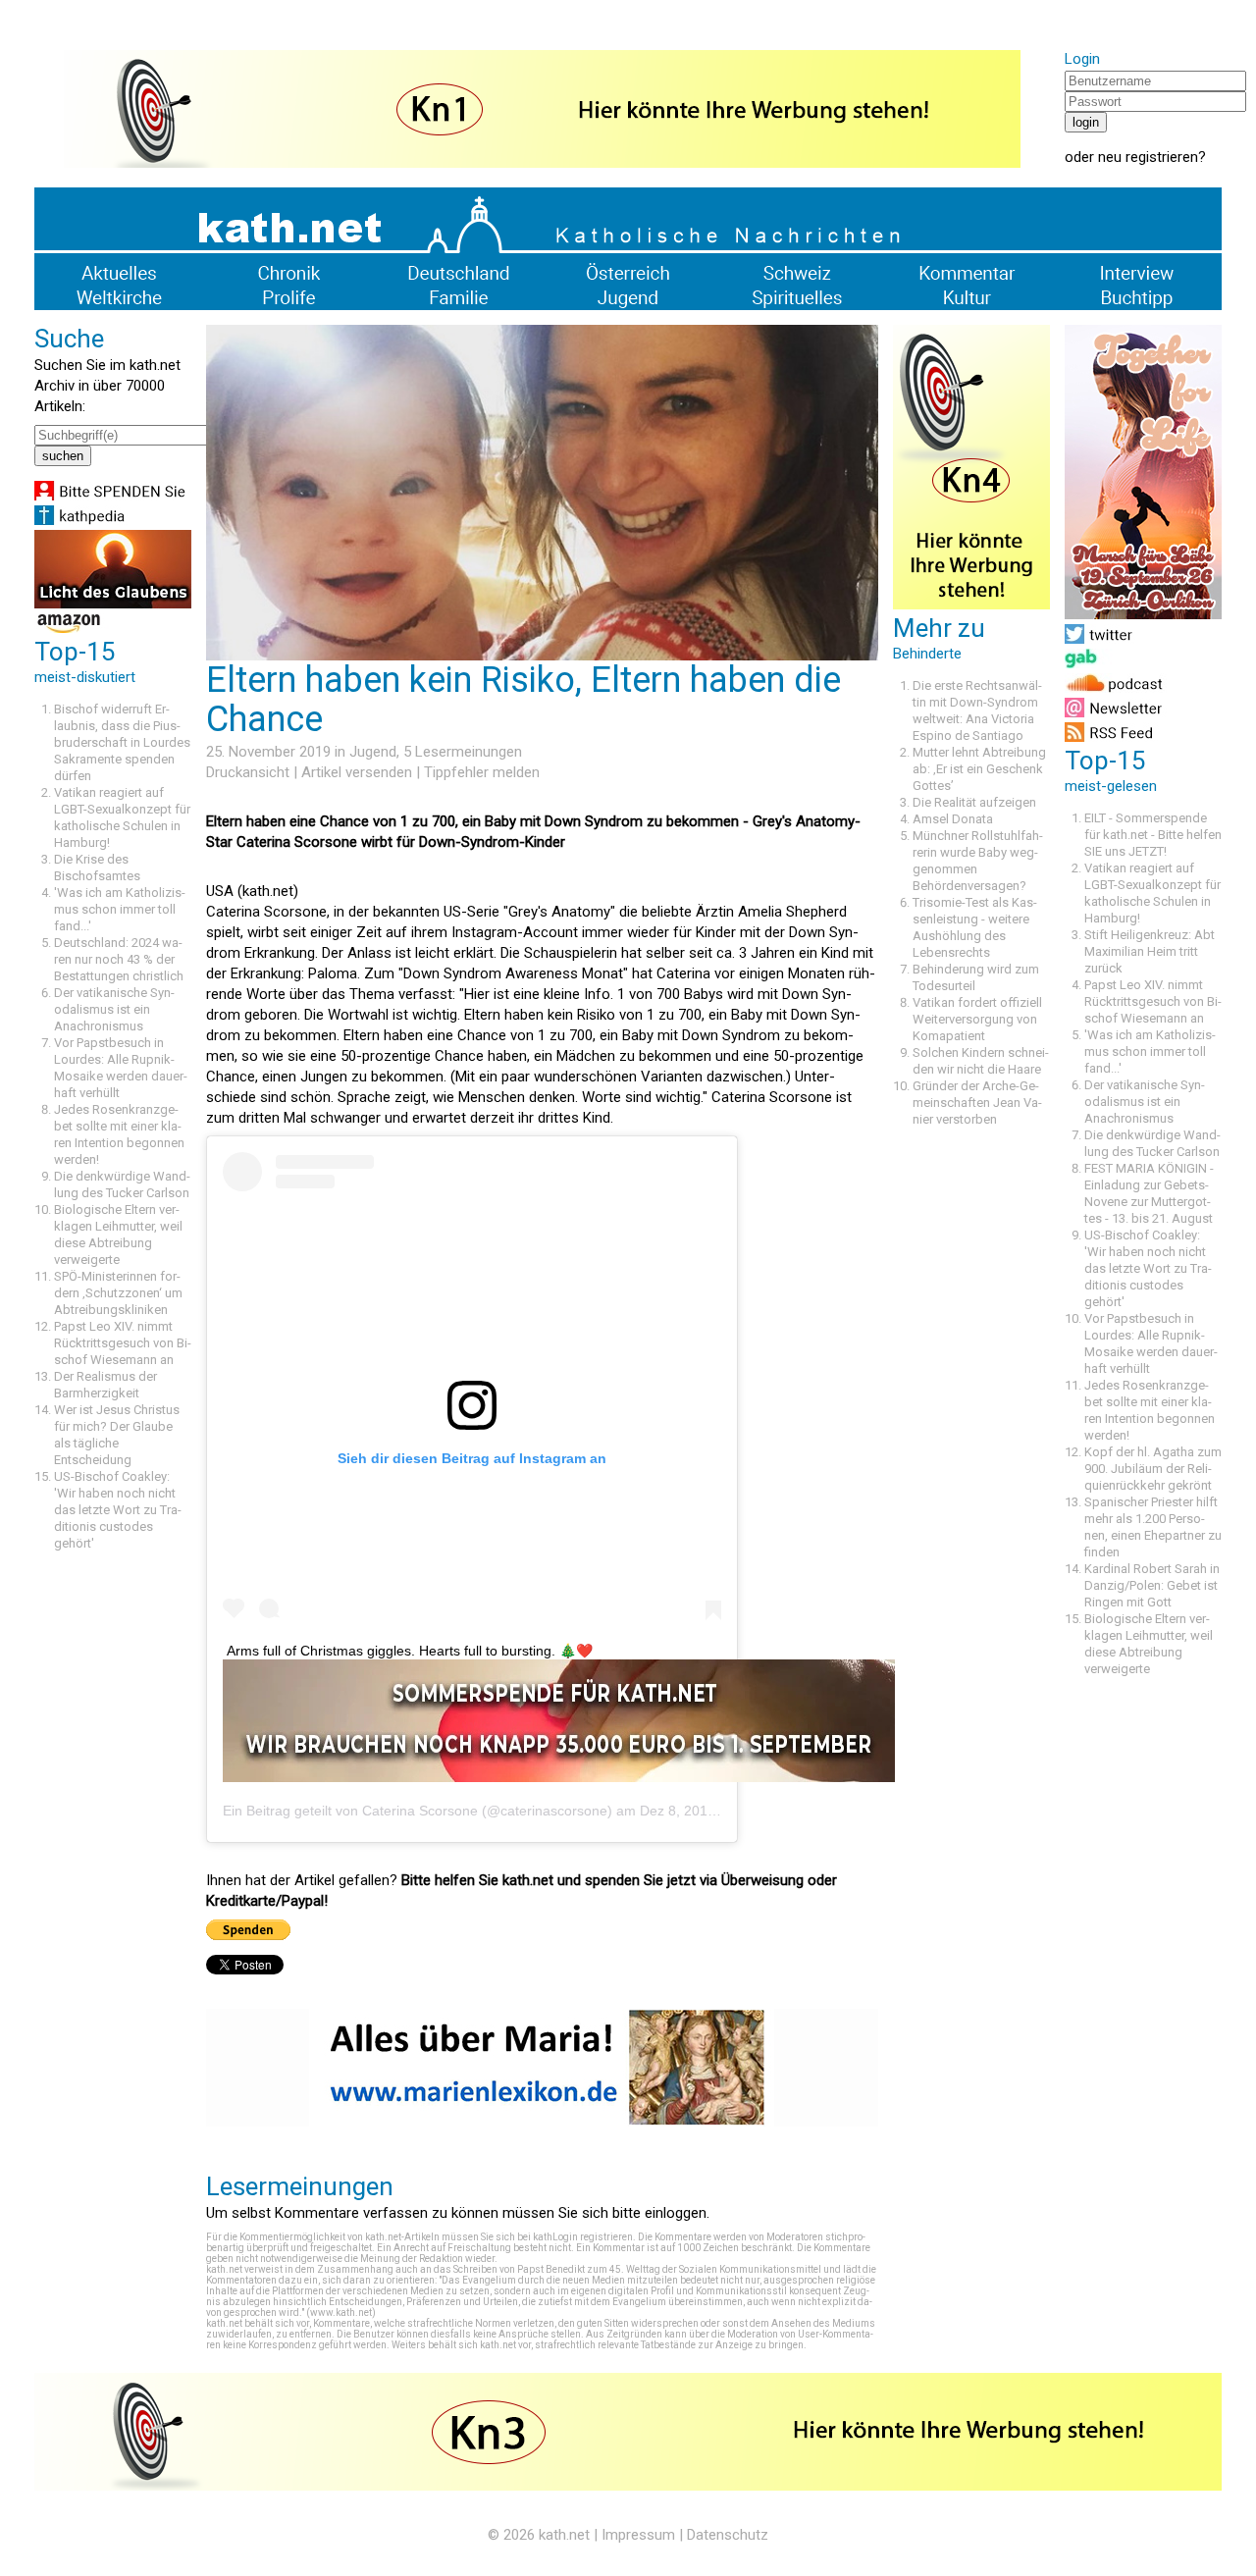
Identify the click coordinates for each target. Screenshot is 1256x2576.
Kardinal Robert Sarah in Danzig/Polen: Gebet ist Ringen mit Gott (1152, 1585)
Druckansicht (248, 772)
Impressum (638, 2535)
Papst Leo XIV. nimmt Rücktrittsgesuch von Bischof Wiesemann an (123, 1343)
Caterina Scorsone (420, 1811)
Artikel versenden (357, 772)
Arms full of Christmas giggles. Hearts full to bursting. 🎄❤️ (410, 1651)
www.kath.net (341, 2313)
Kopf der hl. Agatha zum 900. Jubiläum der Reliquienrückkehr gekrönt (1153, 1469)
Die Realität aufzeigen (974, 802)
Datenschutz (728, 2535)
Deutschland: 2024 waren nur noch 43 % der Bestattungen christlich (119, 959)
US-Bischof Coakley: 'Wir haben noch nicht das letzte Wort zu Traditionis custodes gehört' (118, 1510)
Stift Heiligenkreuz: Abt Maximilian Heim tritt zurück (1150, 951)
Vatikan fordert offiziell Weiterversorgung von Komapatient (977, 1019)
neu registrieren (1148, 157)
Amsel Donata (953, 819)
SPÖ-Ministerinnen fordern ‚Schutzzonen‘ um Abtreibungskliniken (118, 1293)
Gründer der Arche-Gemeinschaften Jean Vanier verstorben (977, 1103)
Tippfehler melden (482, 772)
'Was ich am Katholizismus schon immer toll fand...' (120, 909)
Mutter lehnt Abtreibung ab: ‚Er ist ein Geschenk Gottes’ (979, 769)
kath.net (564, 2535)
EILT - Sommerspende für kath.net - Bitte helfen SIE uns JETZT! (1153, 835)
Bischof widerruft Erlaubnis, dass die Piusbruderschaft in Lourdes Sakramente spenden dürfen (122, 742)
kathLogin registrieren (583, 2237)
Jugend (373, 752)
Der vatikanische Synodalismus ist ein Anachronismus (114, 1009)
